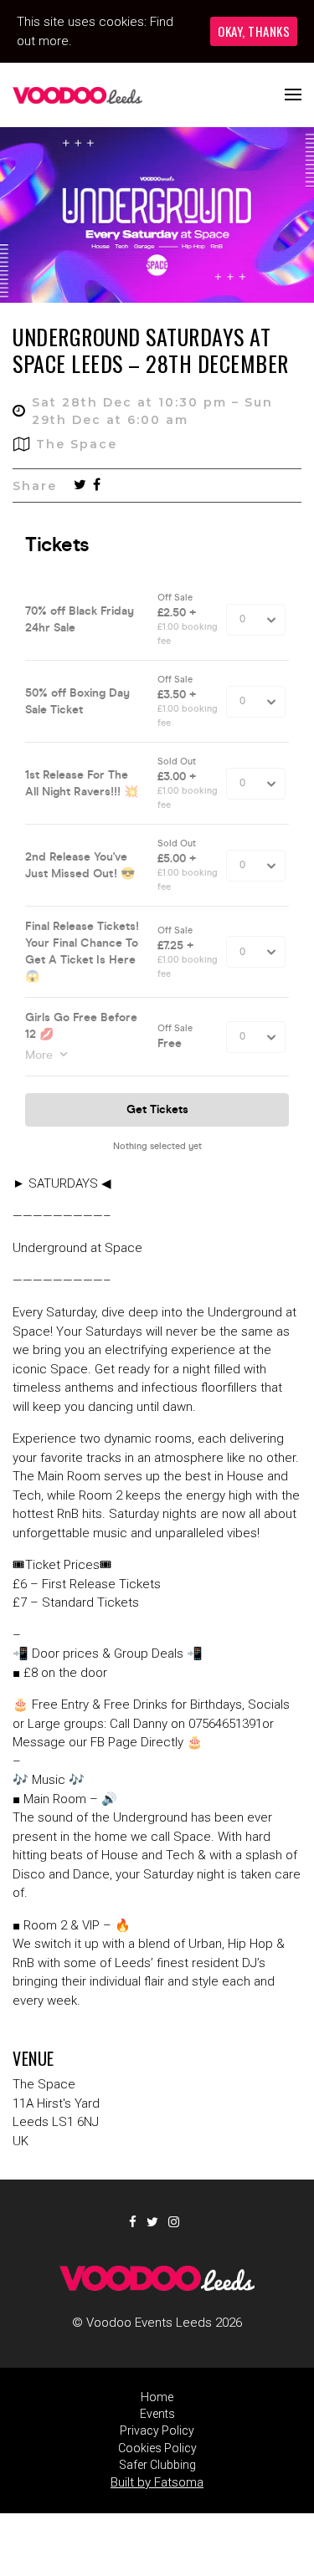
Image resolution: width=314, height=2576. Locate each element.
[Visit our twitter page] (80, 485)
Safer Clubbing (157, 2465)
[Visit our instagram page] (177, 2222)
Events (157, 2414)
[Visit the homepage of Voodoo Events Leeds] (77, 95)
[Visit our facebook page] (97, 485)
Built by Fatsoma (157, 2482)
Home (157, 2397)
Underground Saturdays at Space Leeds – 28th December (151, 350)
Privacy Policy (157, 2430)
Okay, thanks (254, 31)
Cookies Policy (157, 2448)
